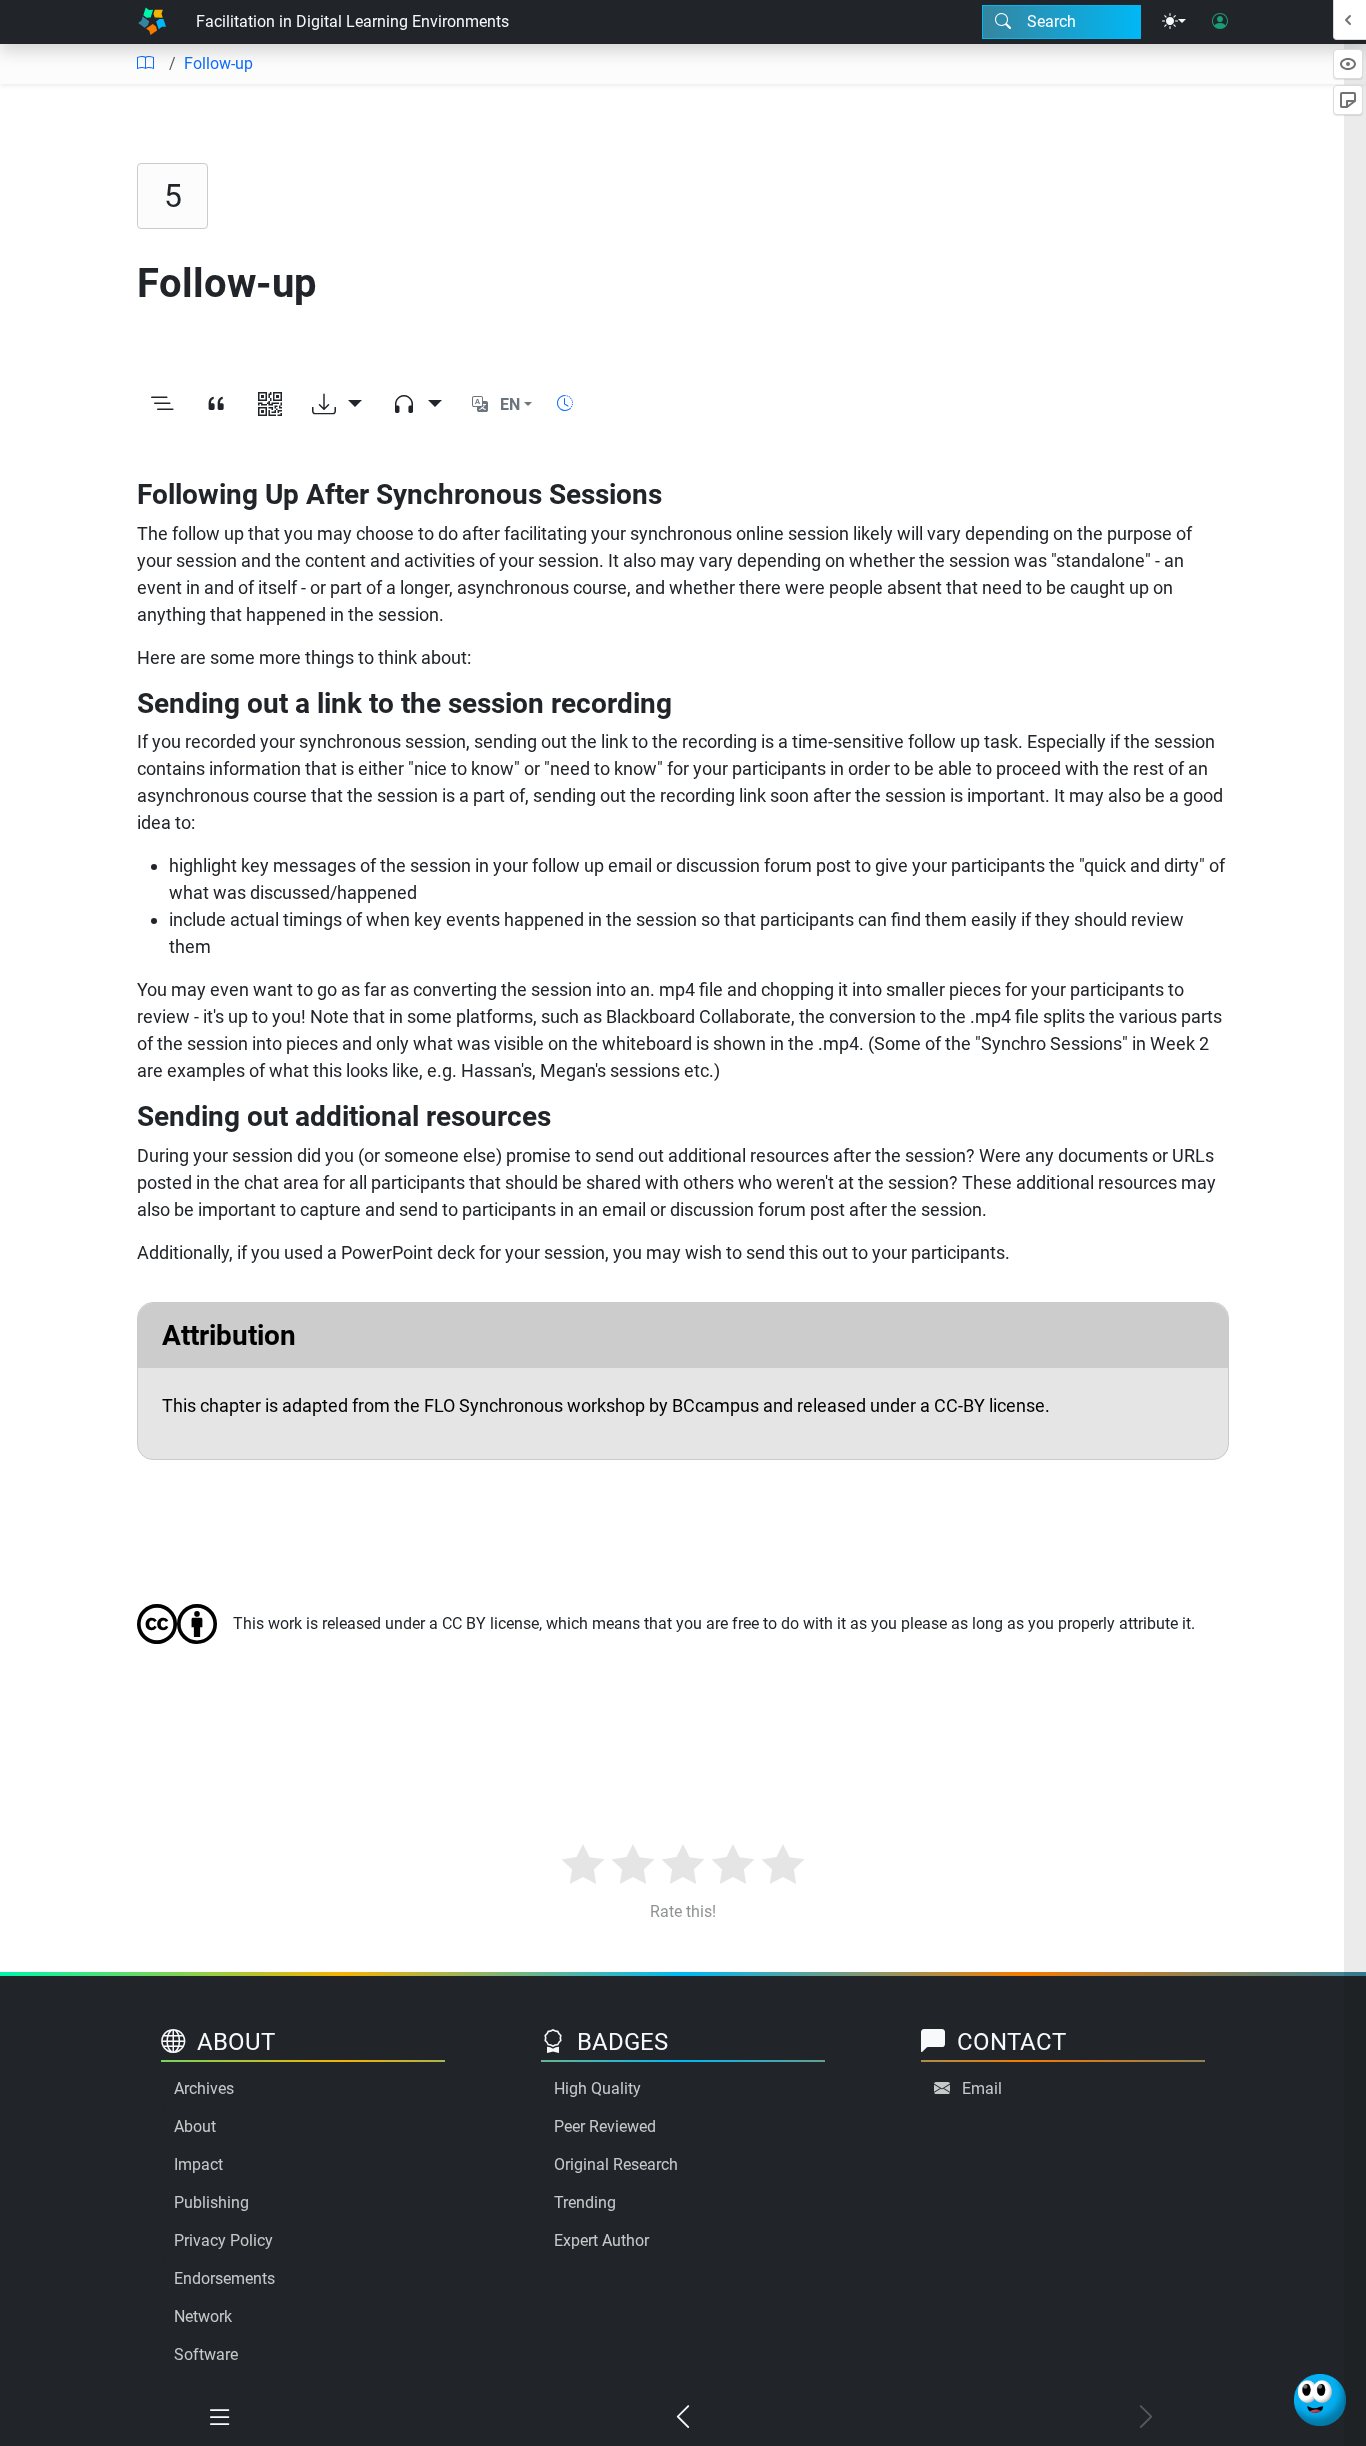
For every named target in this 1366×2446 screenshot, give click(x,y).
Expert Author (601, 2240)
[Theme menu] (1174, 22)
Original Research (616, 2164)
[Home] (152, 22)
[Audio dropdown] (417, 405)
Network (203, 2316)
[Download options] (337, 405)
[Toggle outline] (162, 405)
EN (510, 404)
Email (982, 2088)
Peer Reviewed (605, 2126)
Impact (198, 2164)
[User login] (1220, 22)
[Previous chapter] (682, 2418)
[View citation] (216, 405)
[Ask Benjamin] (1320, 2400)
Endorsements (224, 2278)
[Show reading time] (565, 403)
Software (206, 2354)
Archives (204, 2088)
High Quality (597, 2088)
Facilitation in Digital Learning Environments (352, 21)
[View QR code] (270, 405)
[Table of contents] (145, 64)
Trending (585, 2202)
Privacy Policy (223, 2240)
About (195, 2126)
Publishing (211, 2202)
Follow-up (218, 63)
